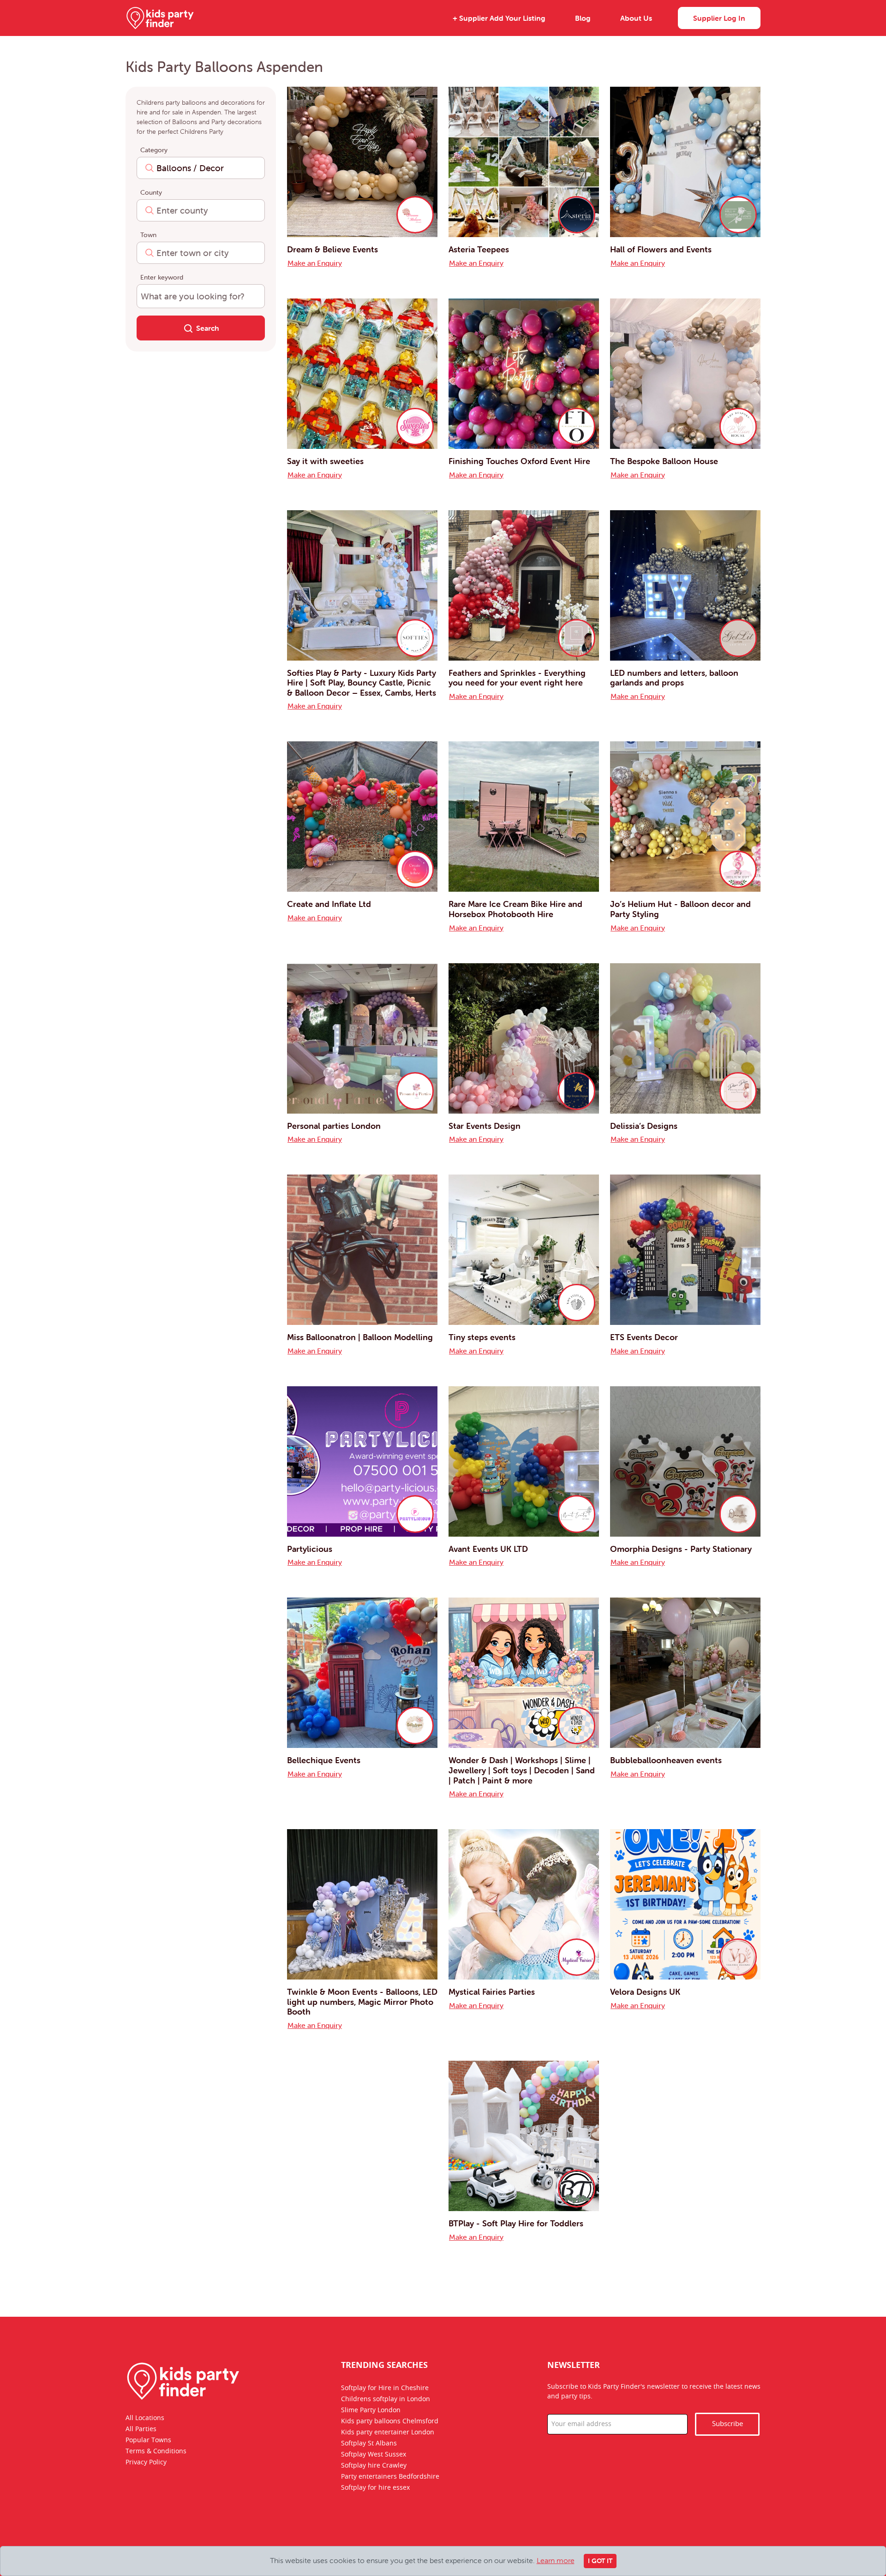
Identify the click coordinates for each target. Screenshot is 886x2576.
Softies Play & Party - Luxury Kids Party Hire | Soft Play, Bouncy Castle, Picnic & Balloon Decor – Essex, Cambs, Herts (362, 683)
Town (148, 235)
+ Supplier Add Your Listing (499, 18)
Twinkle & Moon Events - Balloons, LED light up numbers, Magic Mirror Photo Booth (362, 2002)
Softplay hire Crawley (374, 2465)
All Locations (145, 2418)
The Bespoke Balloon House (664, 461)
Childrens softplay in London (386, 2399)
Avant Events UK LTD (488, 1549)
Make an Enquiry (315, 263)
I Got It (600, 2561)
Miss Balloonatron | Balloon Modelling (360, 1337)
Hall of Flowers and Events (661, 249)
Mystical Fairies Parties (492, 1992)
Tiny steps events (482, 1337)
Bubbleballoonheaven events (666, 1760)
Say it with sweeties (325, 461)
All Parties (141, 2429)
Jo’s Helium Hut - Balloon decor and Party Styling (680, 909)
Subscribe (727, 2424)
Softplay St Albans (369, 2443)
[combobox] (201, 168)
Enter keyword (162, 277)
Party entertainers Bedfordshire (390, 2476)
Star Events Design (485, 1126)
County (151, 192)
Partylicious (310, 1549)
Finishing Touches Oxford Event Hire (519, 461)
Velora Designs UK (645, 1992)
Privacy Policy (146, 2462)
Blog (583, 18)
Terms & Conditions (156, 2451)
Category (154, 150)
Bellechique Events (324, 1760)
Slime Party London (371, 2410)
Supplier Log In (719, 18)
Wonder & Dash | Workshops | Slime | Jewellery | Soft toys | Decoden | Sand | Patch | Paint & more (522, 1770)
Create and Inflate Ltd (329, 904)
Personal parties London (334, 1126)
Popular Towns (148, 2440)
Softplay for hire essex (375, 2487)
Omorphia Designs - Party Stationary (681, 1549)
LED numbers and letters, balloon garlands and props (674, 678)
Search (208, 328)
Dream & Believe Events (332, 249)
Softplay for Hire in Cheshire (385, 2388)
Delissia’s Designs (644, 1126)
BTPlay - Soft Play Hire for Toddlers (516, 2223)
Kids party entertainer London (388, 2432)
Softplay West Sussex (374, 2454)
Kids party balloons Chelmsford (390, 2421)
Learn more (556, 2560)
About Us (636, 18)
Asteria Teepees (479, 249)
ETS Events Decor (644, 1337)
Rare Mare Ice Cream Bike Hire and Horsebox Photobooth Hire (515, 909)
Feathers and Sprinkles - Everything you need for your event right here (517, 678)
